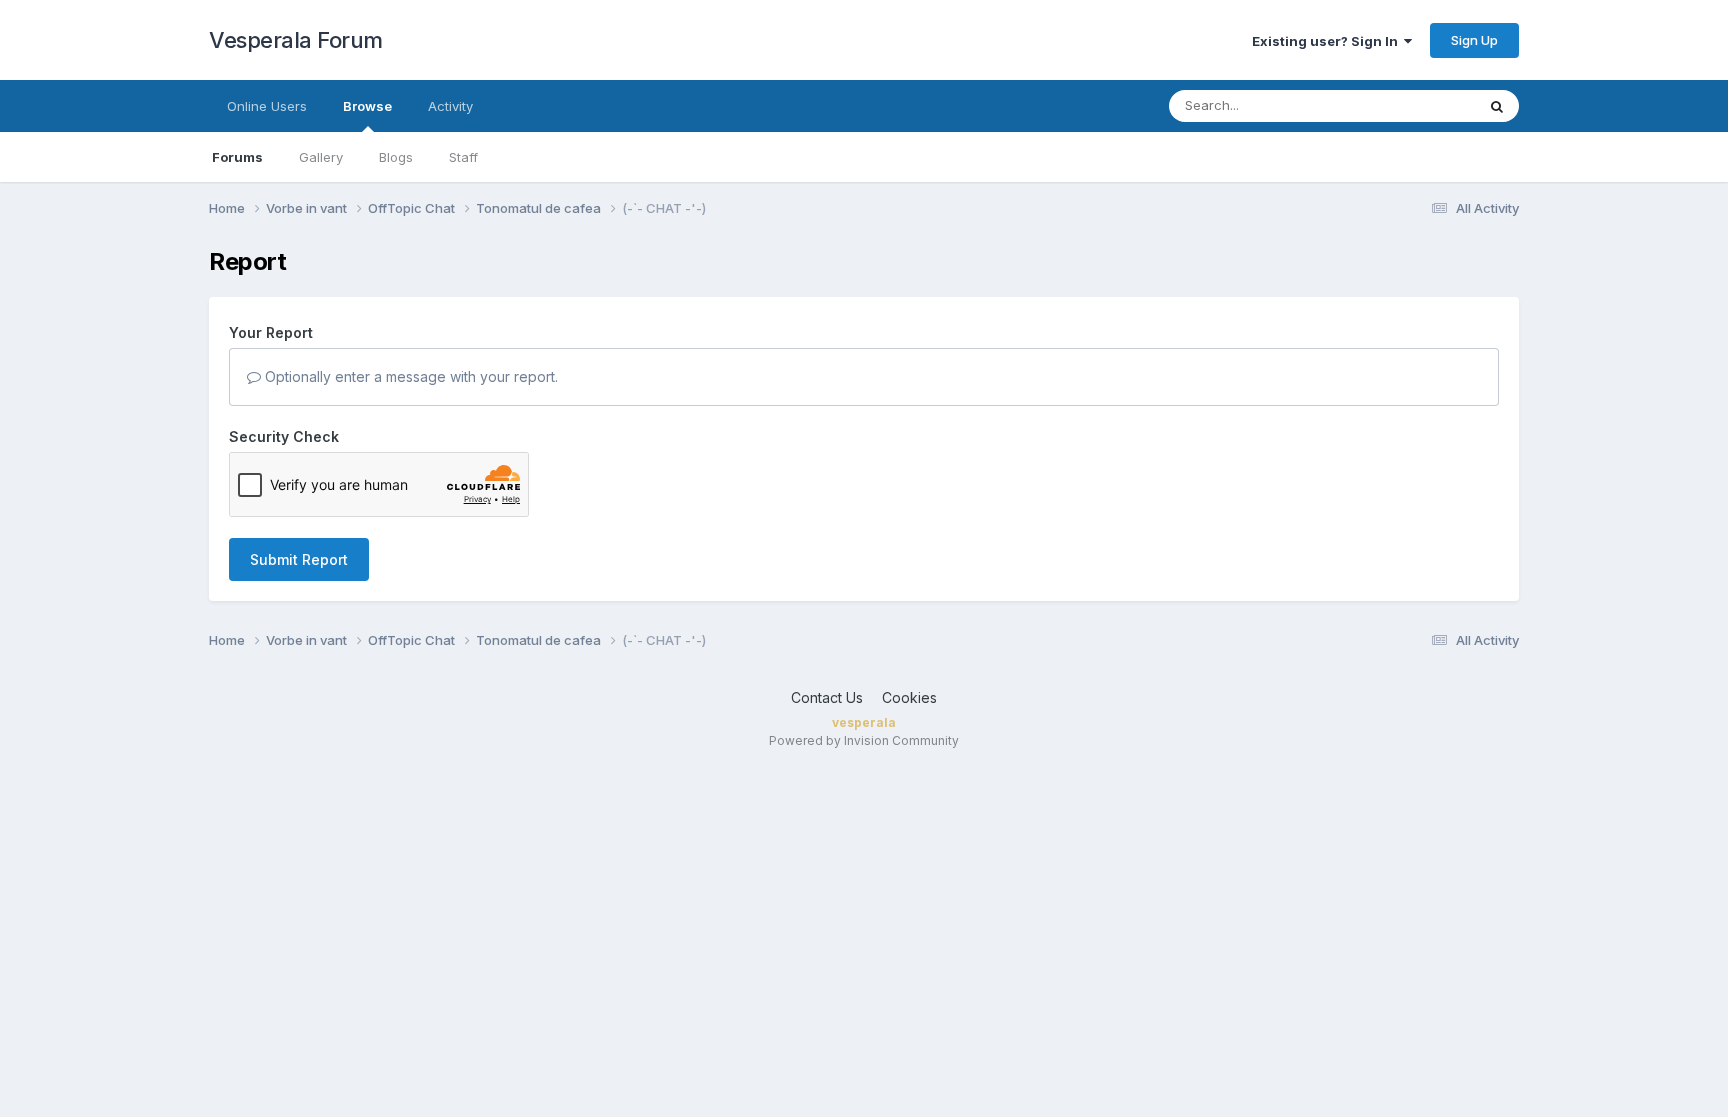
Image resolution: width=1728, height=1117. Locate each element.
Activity (450, 106)
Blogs (396, 157)
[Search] (1497, 106)
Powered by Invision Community (864, 740)
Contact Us (827, 697)
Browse (367, 106)
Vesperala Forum (296, 40)
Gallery (321, 157)
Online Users (267, 106)
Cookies (909, 697)
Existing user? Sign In (1328, 41)
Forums (237, 157)
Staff (463, 157)
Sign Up (1474, 40)
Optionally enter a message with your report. (409, 376)
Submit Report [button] (299, 559)
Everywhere (1413, 105)
